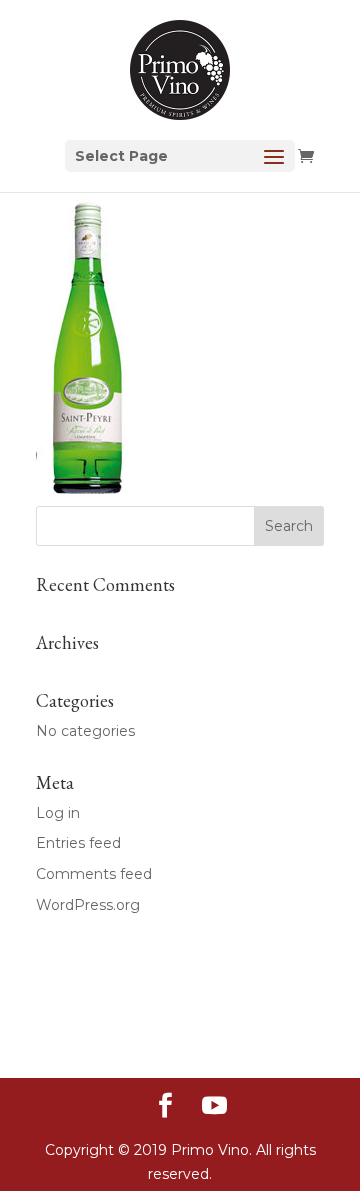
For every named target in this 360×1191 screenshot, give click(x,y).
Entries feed (78, 843)
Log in (58, 813)
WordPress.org (88, 905)
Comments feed (94, 874)
